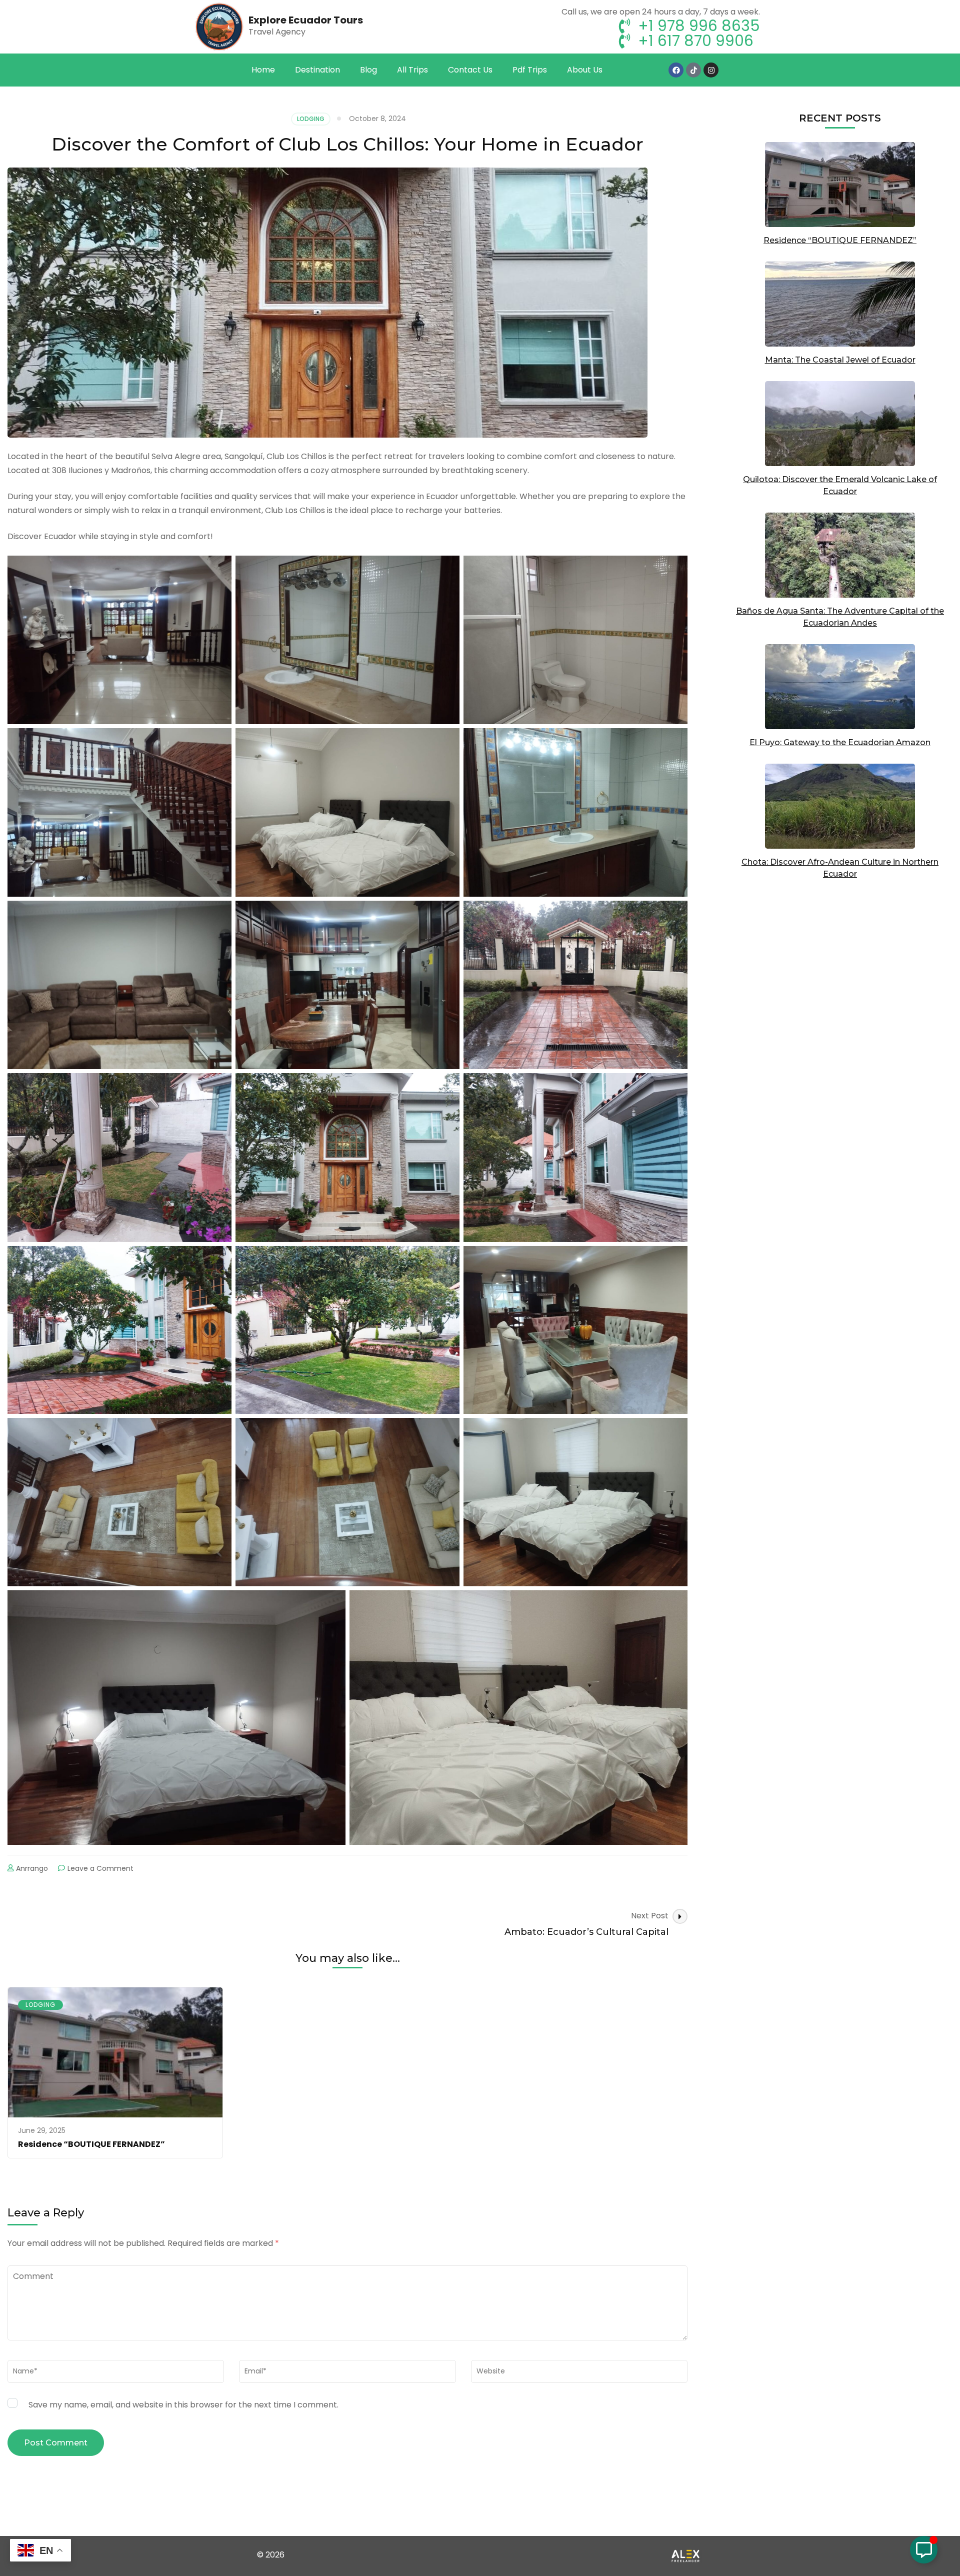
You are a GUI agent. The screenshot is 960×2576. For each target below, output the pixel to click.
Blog (368, 70)
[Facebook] (676, 70)
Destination (317, 70)
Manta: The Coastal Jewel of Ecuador (840, 360)
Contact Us (470, 70)
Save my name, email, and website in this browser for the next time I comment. (183, 2405)
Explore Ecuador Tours (306, 20)
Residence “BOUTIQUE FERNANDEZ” (91, 2144)
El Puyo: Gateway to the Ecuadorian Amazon (840, 742)
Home (263, 70)
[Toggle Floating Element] (924, 2550)
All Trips (412, 70)
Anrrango (32, 1868)
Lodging (311, 119)
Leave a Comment (100, 1868)
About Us (585, 70)
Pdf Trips (530, 70)
